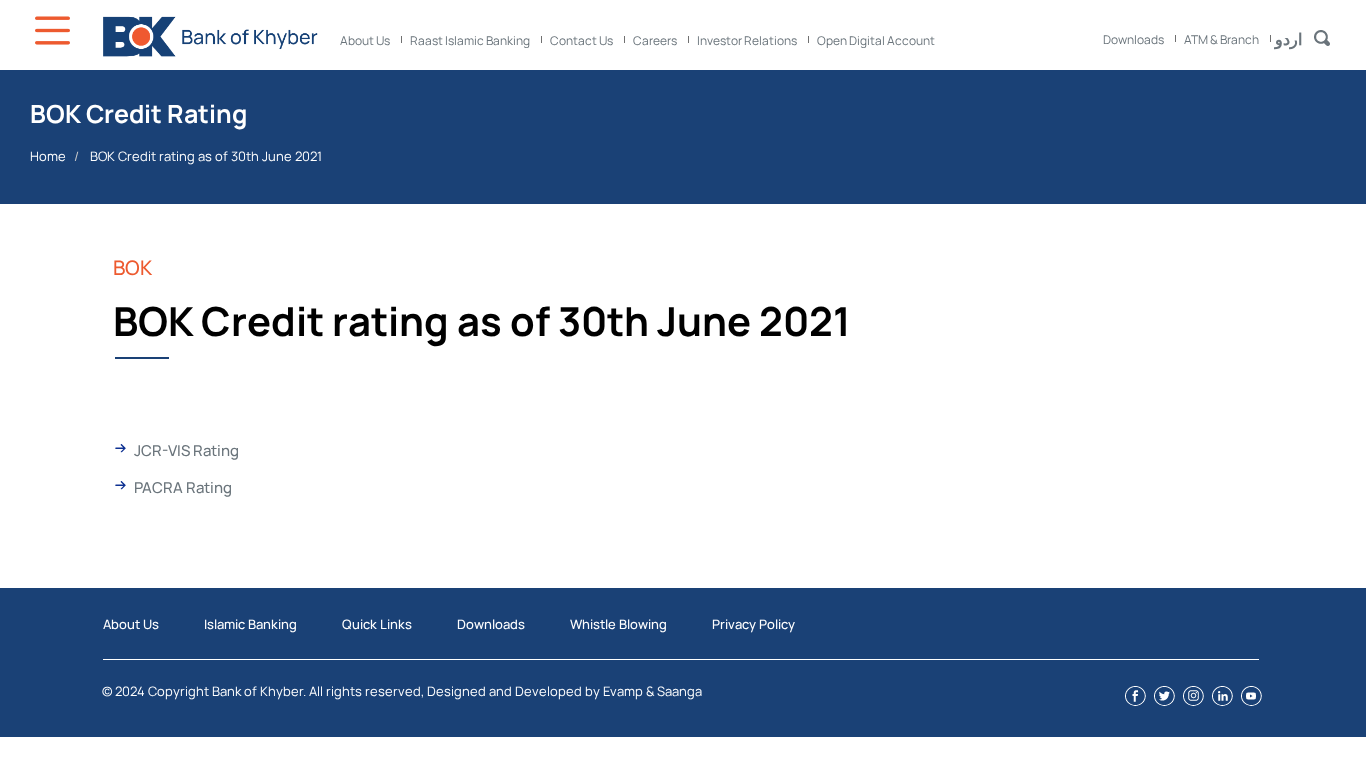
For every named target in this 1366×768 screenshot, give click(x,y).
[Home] (210, 36)
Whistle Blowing (618, 624)
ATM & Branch (1221, 39)
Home (48, 156)
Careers (655, 40)
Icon (55, 30)
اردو (1288, 39)
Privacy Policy (753, 624)
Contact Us (581, 40)
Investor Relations (747, 40)
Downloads (1133, 39)
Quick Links (377, 624)
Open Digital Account (876, 40)
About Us (365, 40)
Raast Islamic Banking (470, 40)
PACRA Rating (183, 487)
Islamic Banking (250, 624)
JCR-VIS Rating (186, 450)
